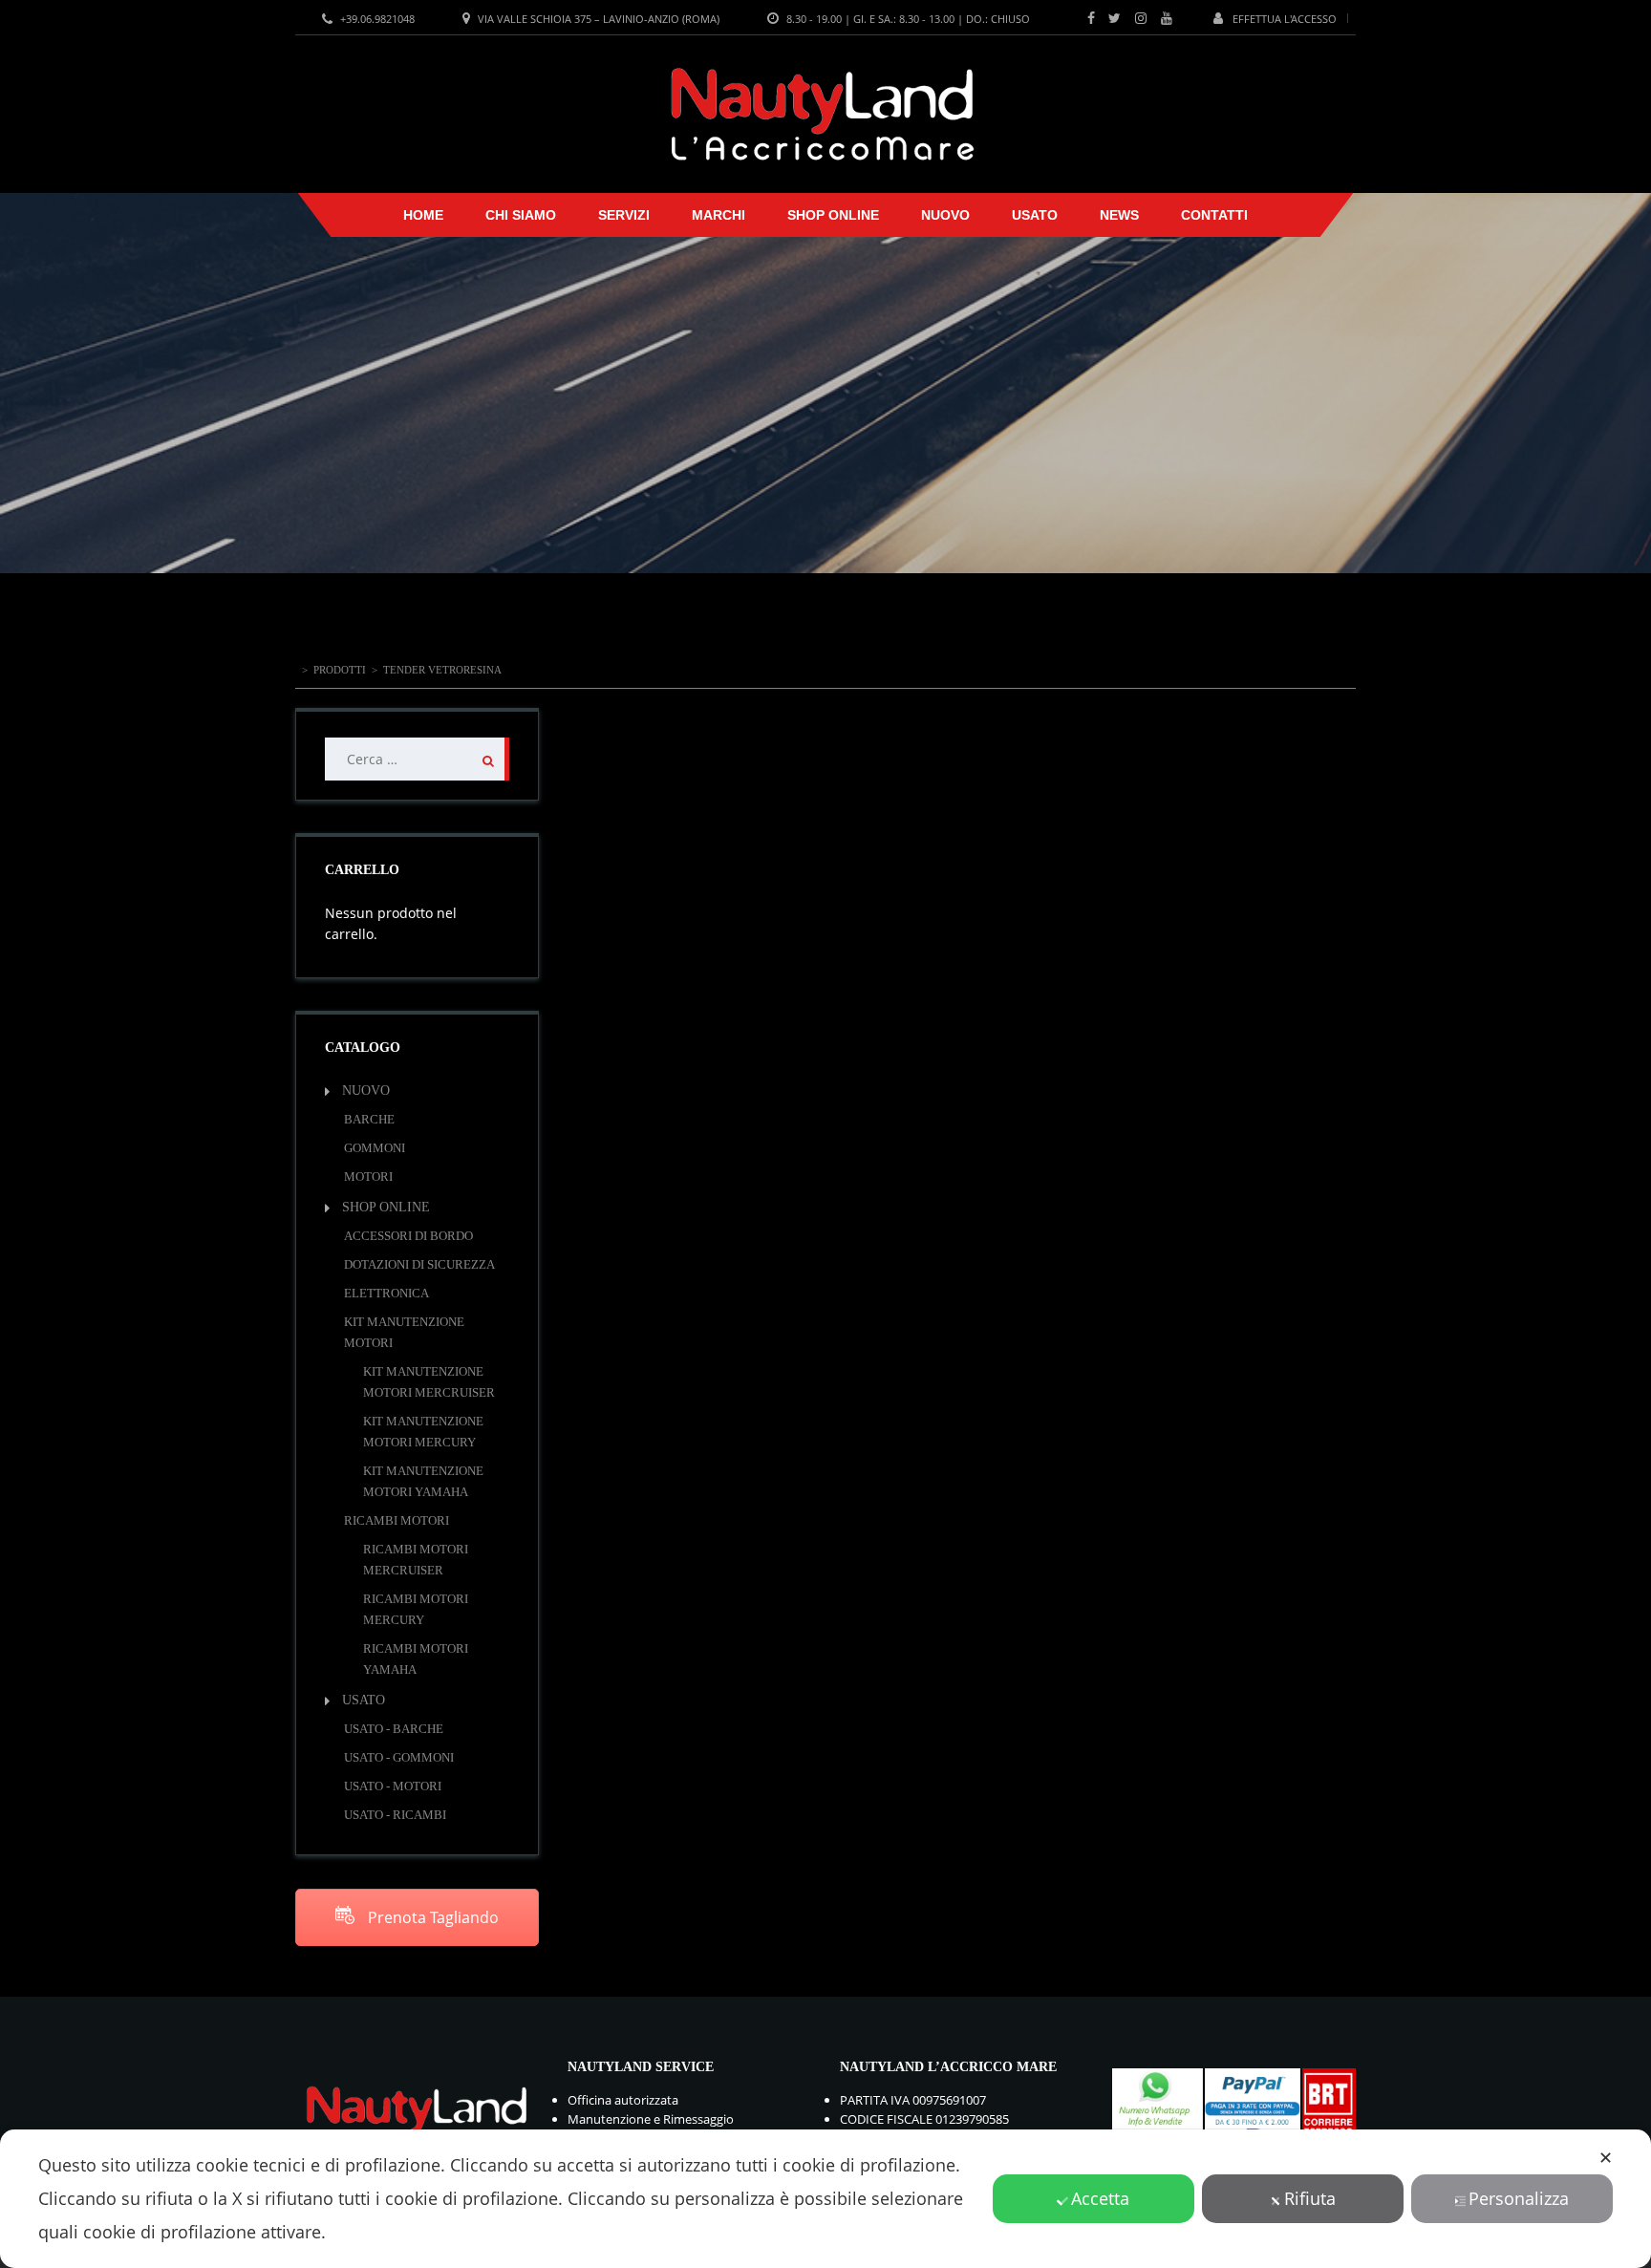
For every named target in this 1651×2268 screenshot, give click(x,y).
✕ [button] (1606, 2157)
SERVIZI (624, 215)
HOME (423, 215)
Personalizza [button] (1519, 2198)
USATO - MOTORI (393, 1786)
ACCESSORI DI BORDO (408, 1236)
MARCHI (718, 215)
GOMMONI (375, 1148)
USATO (1035, 215)
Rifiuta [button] (1310, 2198)
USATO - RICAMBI (395, 1815)
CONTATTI (1214, 215)
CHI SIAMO (521, 215)
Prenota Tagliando (431, 1917)
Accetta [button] (1100, 2198)
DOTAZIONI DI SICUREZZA (419, 1264)
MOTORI (368, 1177)
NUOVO (945, 215)
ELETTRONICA (386, 1293)
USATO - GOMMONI (399, 1757)
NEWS (1119, 215)
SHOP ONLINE (833, 215)
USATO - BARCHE (394, 1729)
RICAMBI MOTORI (397, 1520)
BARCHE (369, 1119)
